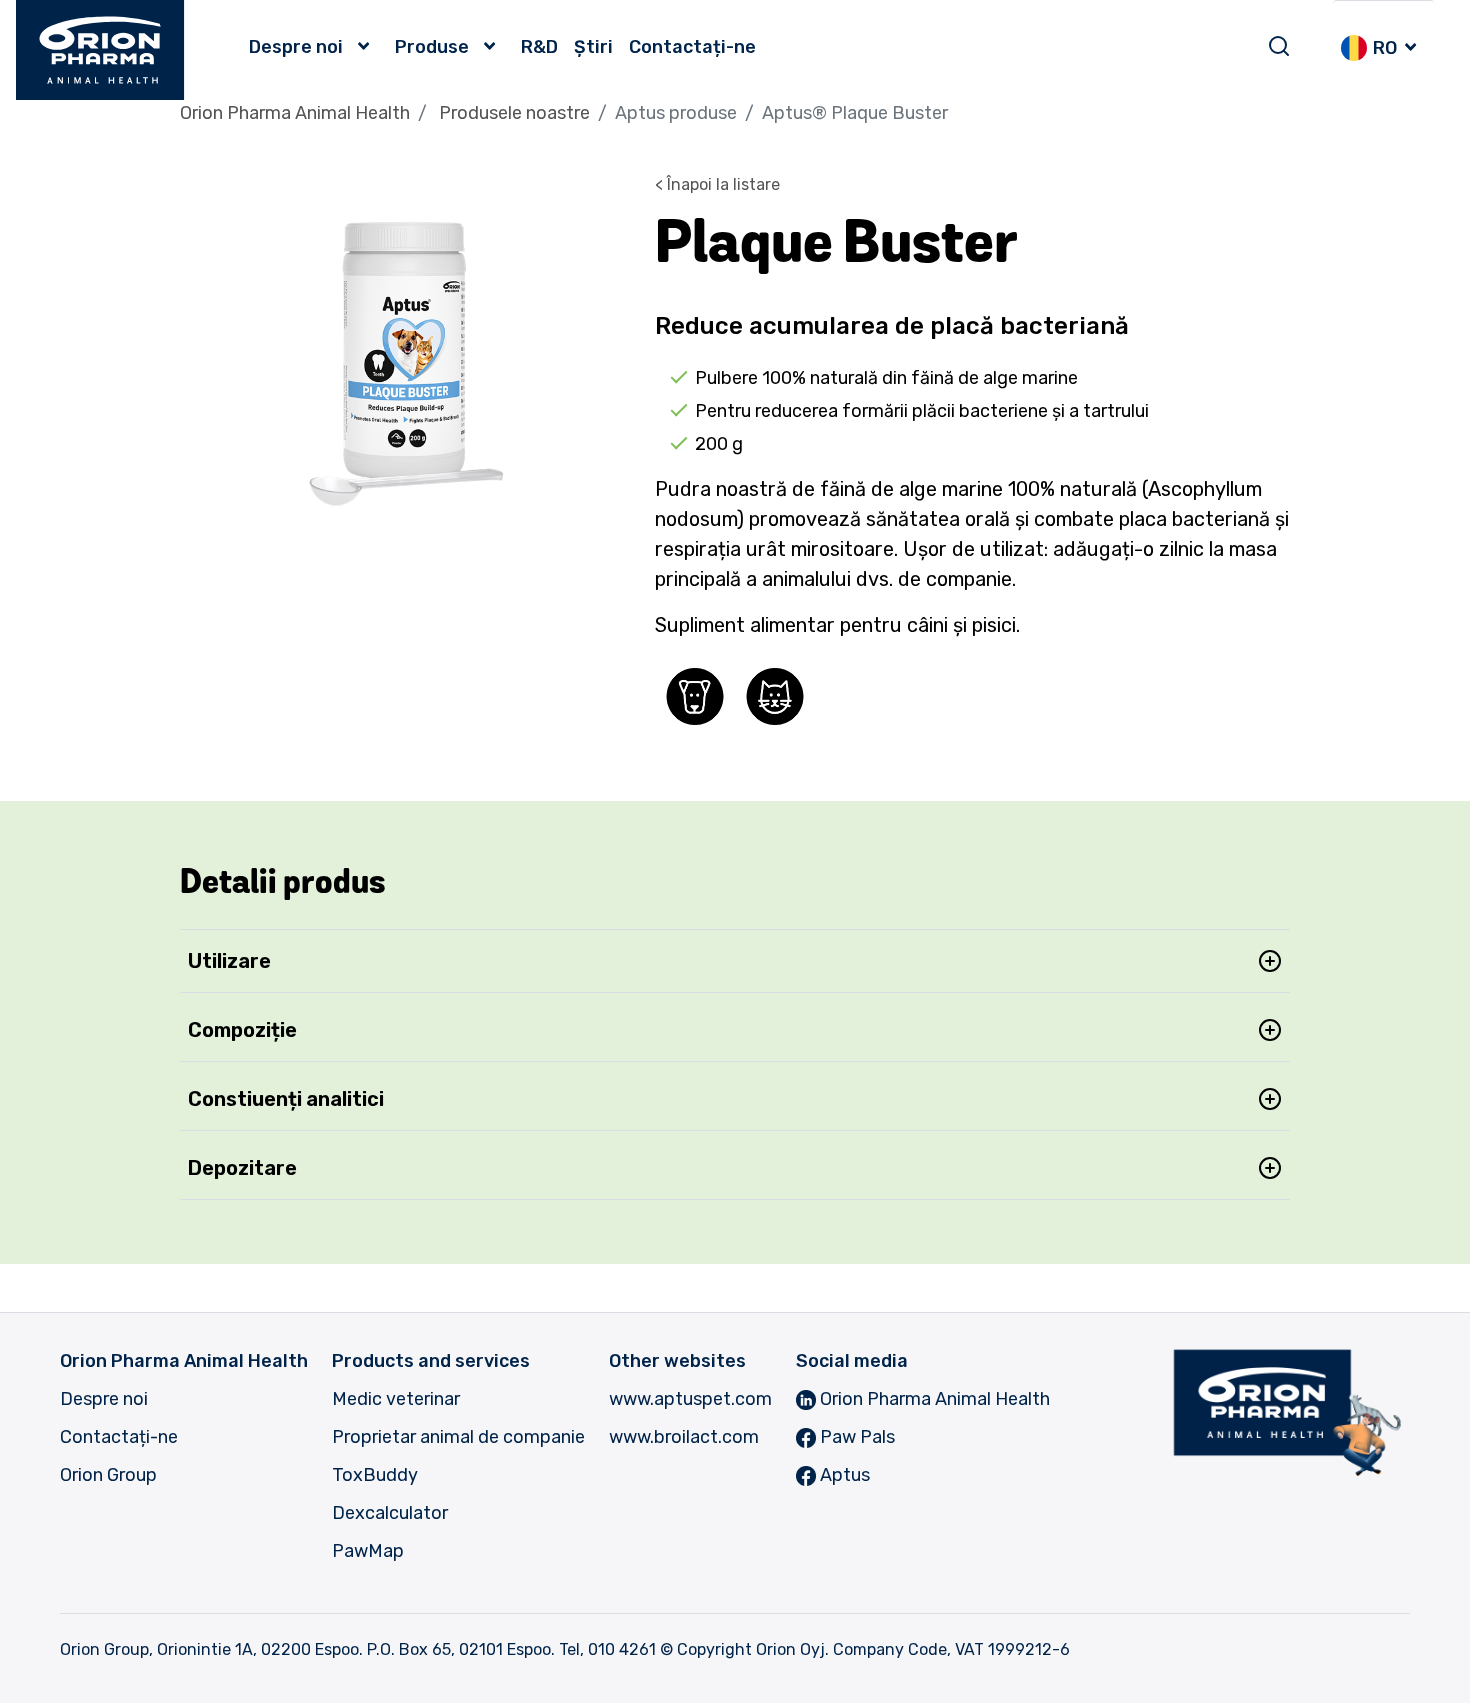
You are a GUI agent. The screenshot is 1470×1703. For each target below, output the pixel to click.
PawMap (368, 1551)
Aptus (843, 1475)
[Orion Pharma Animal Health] (100, 50)
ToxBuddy (375, 1475)
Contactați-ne (692, 47)
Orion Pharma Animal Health (295, 113)
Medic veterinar (396, 1399)
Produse (432, 47)
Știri (593, 47)
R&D (539, 47)
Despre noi (296, 47)
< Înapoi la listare (717, 184)
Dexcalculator (390, 1513)
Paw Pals (855, 1437)
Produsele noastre (514, 113)
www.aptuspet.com (690, 1399)
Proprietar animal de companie (458, 1437)
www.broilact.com (684, 1437)
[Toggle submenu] (369, 47)
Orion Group (108, 1475)
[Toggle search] (1279, 46)
